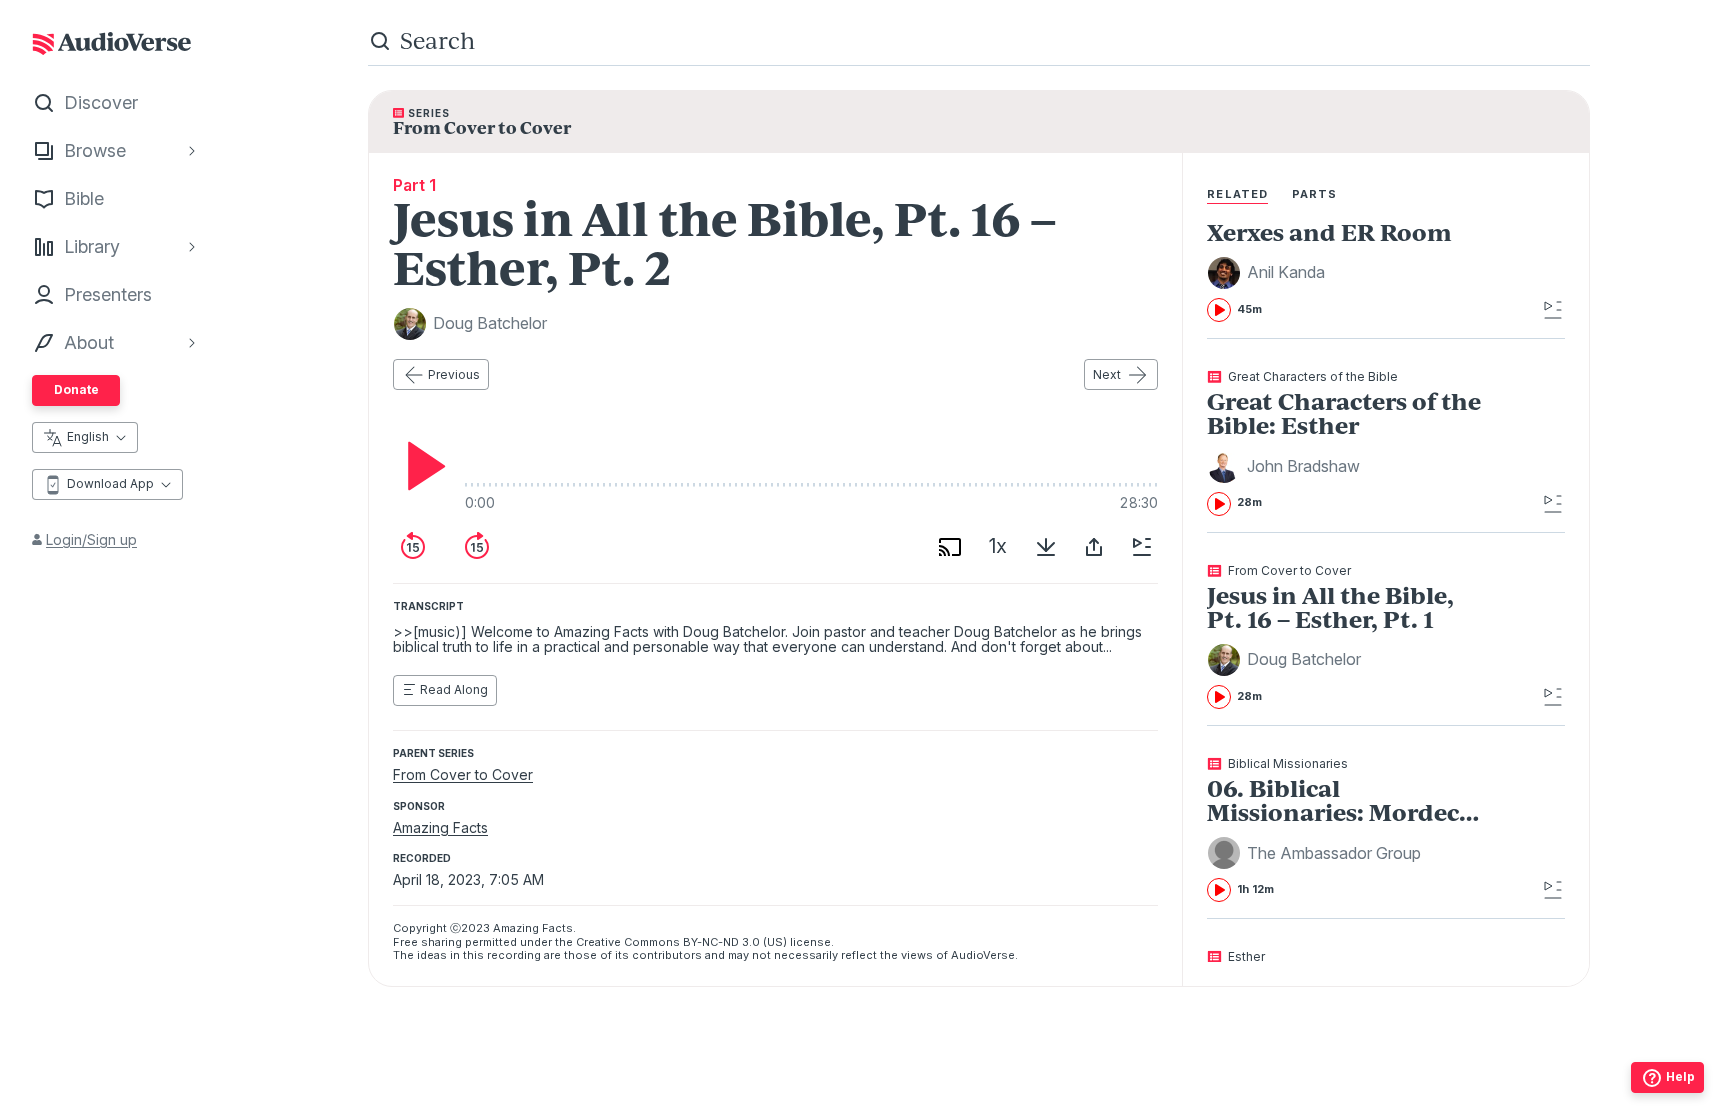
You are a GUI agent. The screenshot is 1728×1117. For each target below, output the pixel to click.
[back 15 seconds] (413, 547)
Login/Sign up (91, 539)
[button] (1269, 273)
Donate (76, 389)
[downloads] (1046, 547)
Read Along (454, 689)
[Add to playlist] (1142, 547)
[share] (1094, 547)
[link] (1349, 271)
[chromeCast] (950, 547)
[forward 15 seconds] (477, 547)
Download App (110, 483)
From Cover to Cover (463, 774)
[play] (421, 466)
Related (1237, 194)
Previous (454, 374)
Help (1680, 1076)
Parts (1315, 194)
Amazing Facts (440, 827)
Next (1107, 374)
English (88, 436)
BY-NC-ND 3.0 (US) (735, 942)
